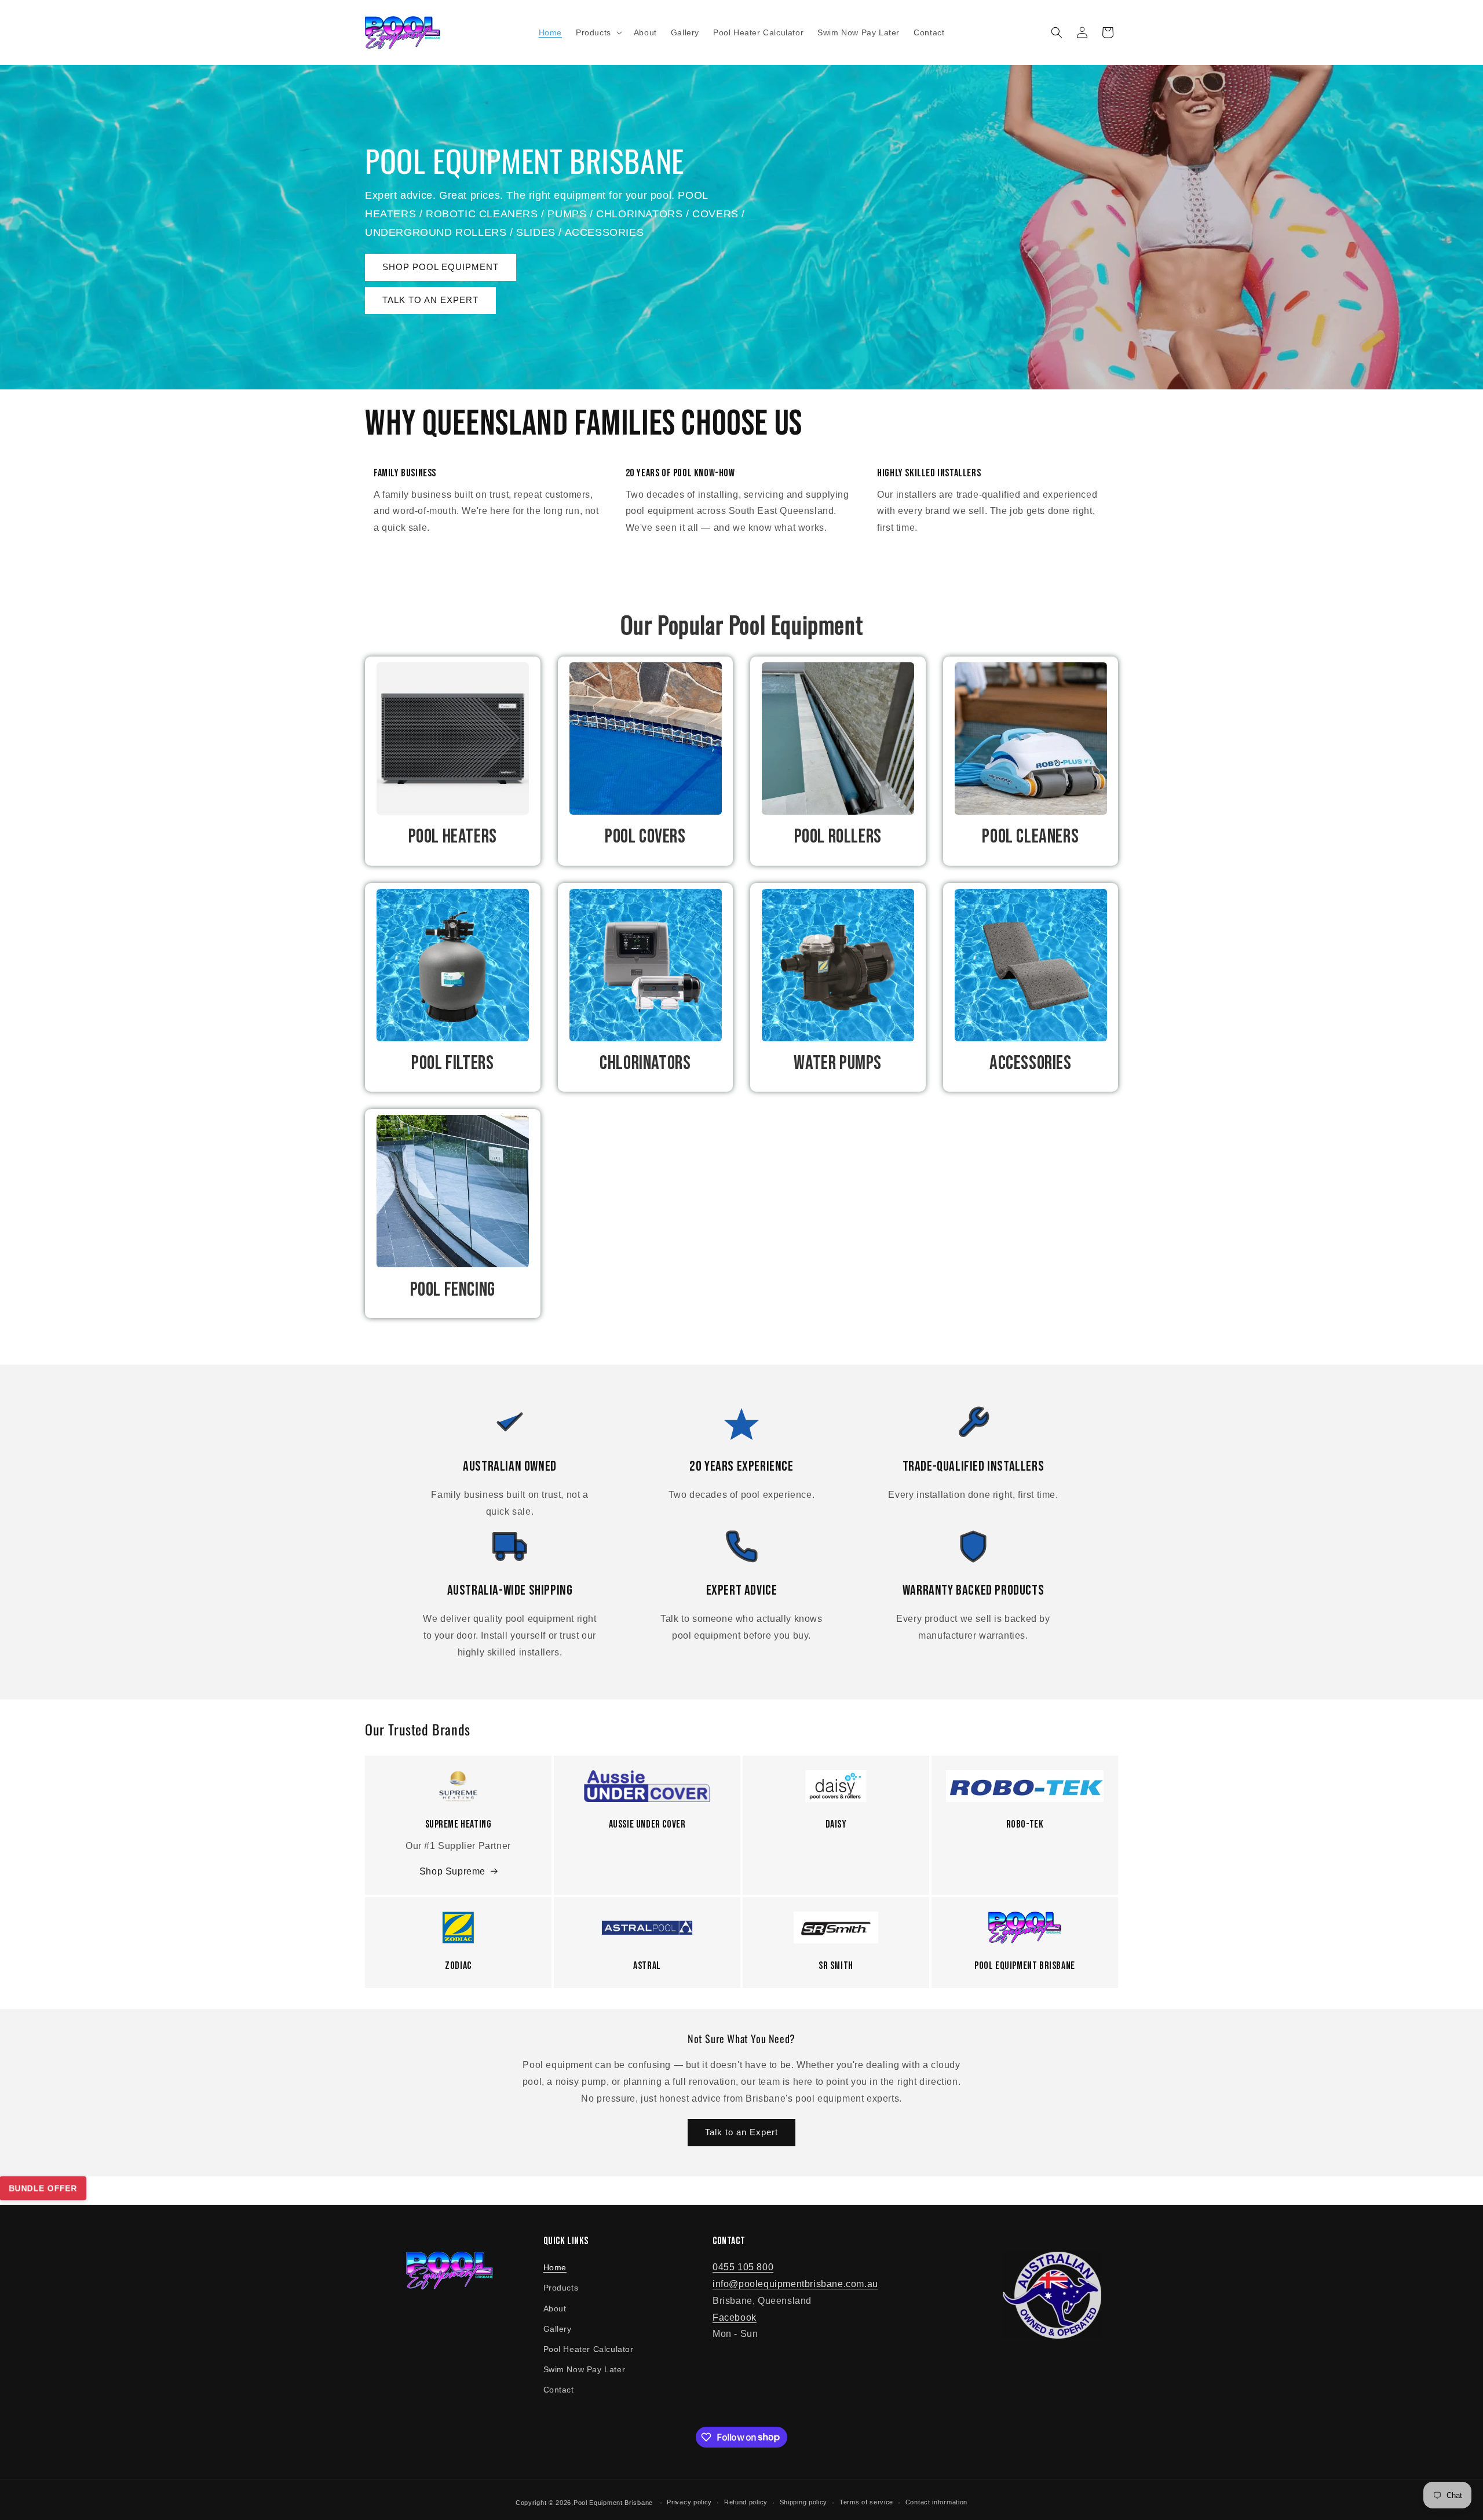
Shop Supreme (452, 1871)
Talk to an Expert (741, 2132)
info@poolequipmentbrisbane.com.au (795, 2284)
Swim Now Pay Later (585, 2369)
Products (561, 2288)
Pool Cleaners (1030, 836)
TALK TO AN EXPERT (430, 300)
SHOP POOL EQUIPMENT (441, 267)
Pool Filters (452, 1063)
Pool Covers (645, 836)
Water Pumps (838, 1063)
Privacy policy (689, 2502)
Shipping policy (804, 2502)
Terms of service (866, 2502)
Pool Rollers (838, 836)
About (555, 2309)
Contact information (936, 2502)
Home (555, 2267)
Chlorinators (645, 1063)
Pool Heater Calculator (589, 2349)
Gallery (558, 2329)
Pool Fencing (453, 1290)
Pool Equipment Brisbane (613, 2503)
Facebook (735, 2317)
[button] (598, 32)
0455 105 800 (743, 2267)
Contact (559, 2390)
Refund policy (746, 2502)
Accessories (1031, 1063)
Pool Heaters (453, 836)
